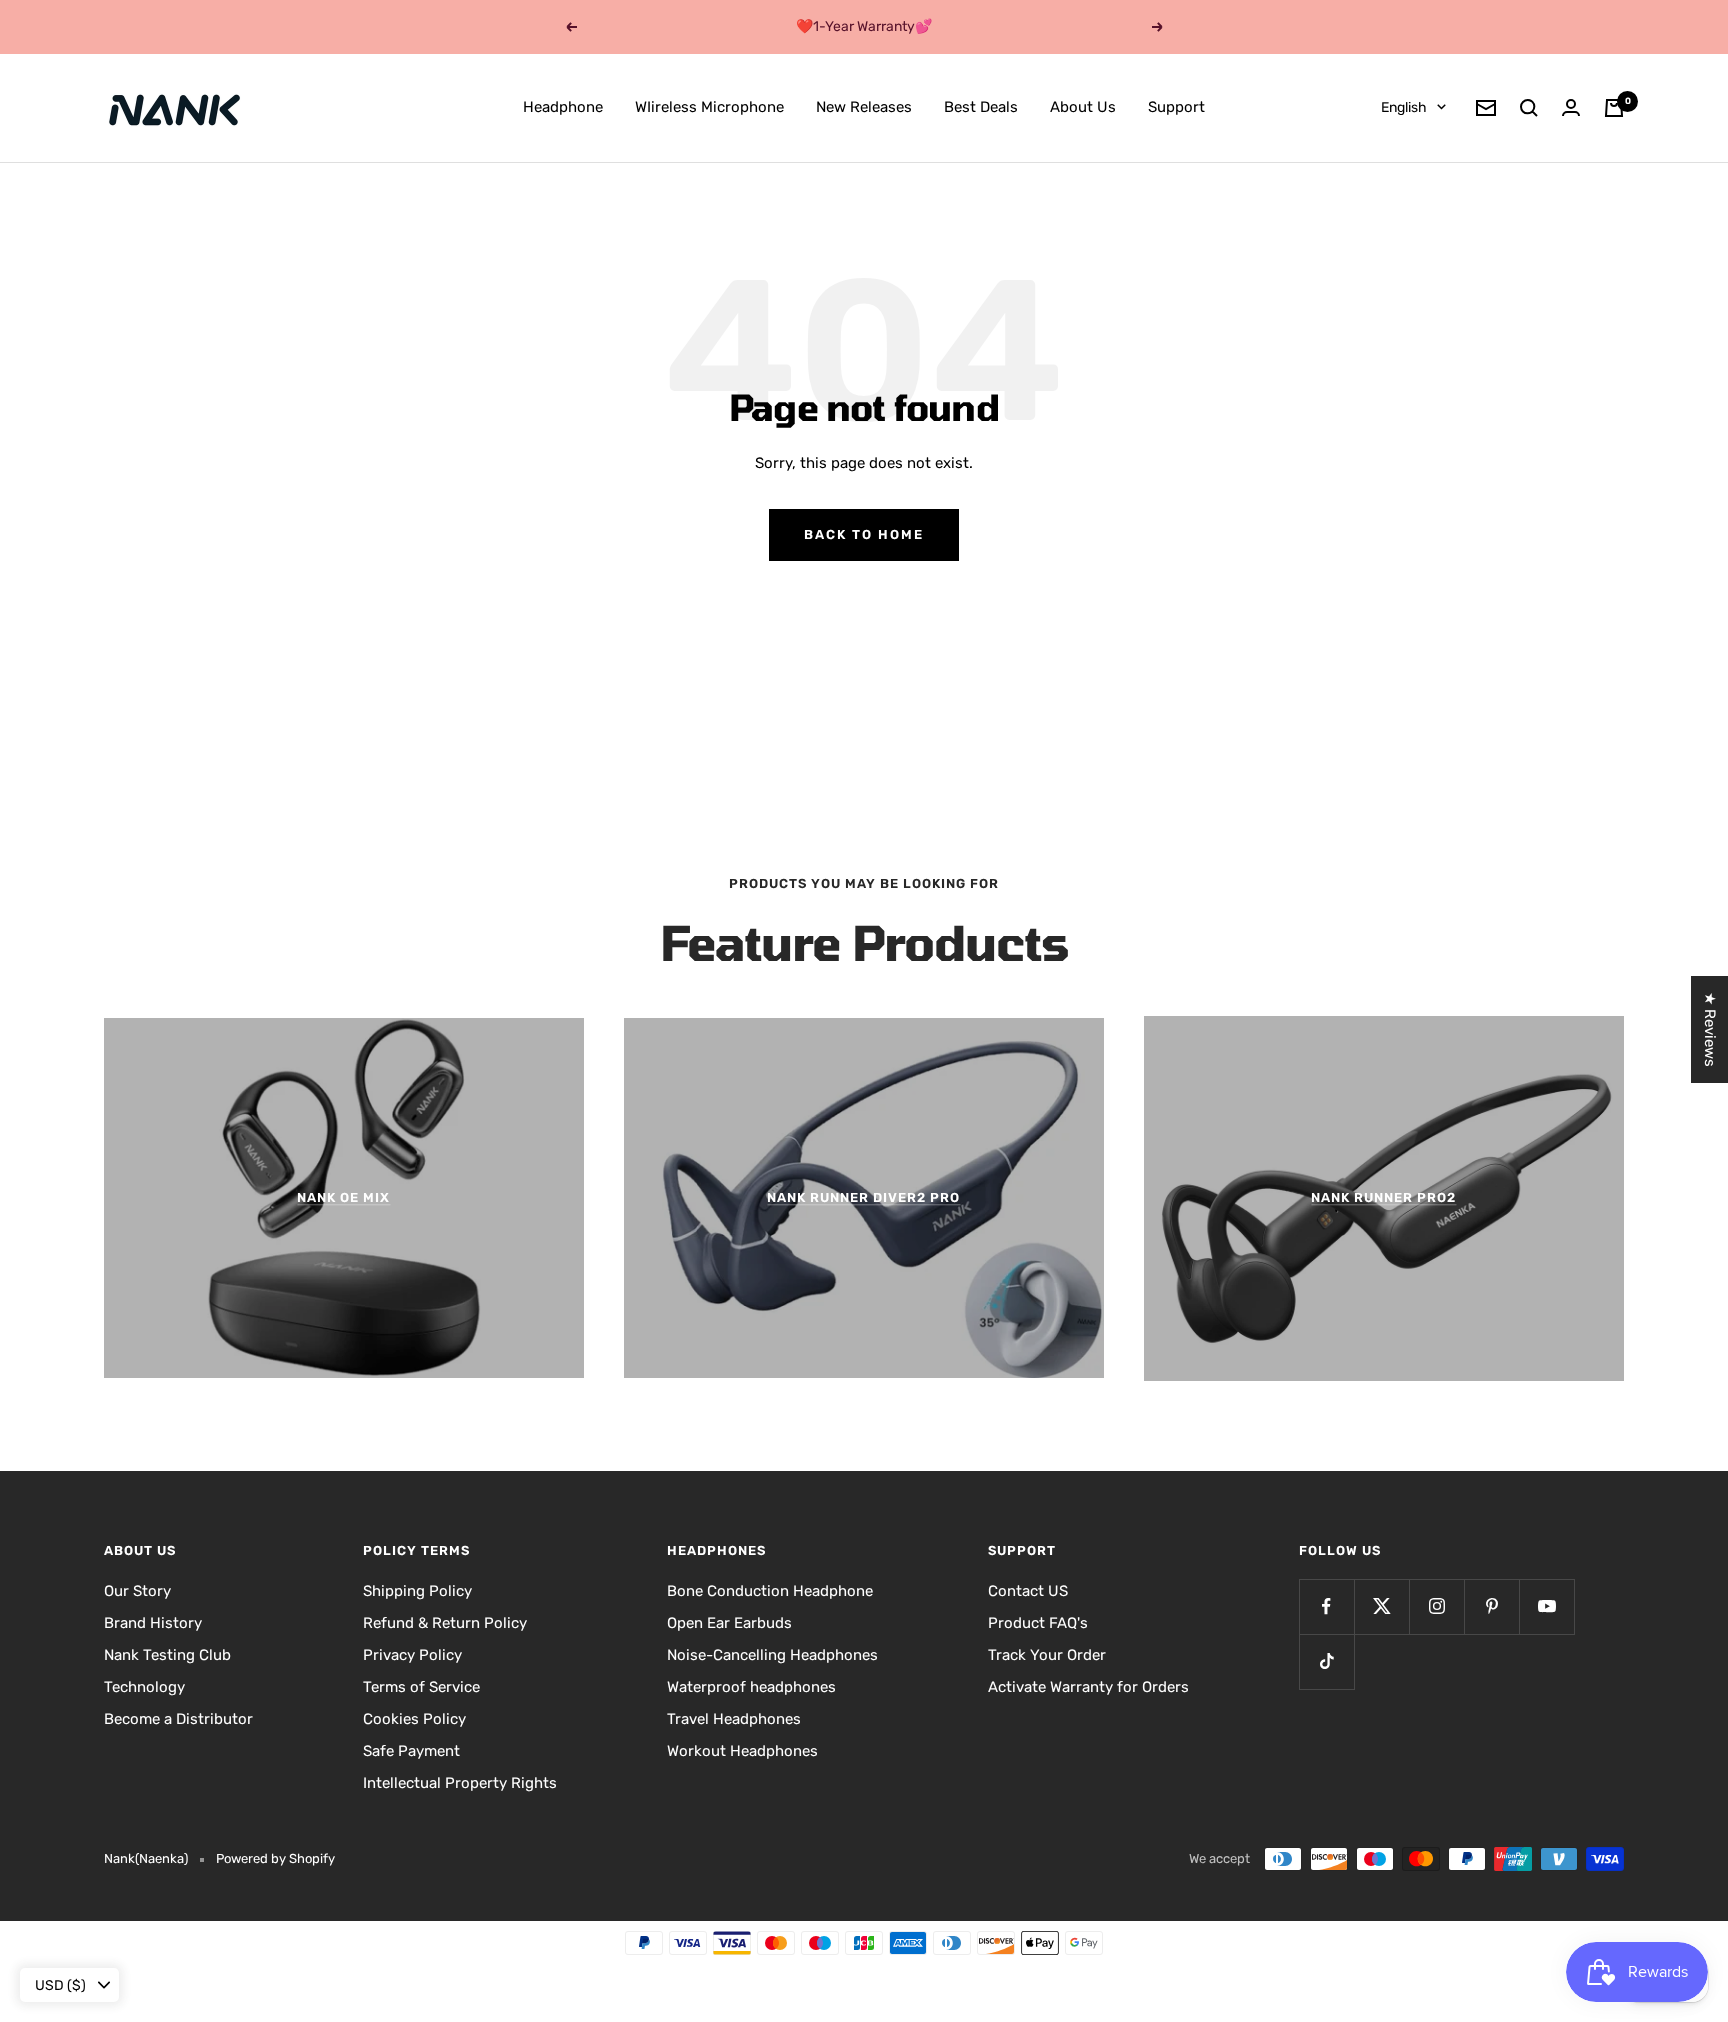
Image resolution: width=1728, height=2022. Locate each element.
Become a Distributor (178, 1719)
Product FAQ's (1038, 1623)
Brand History (153, 1623)
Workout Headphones (742, 1751)
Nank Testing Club (167, 1655)
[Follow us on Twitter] (1381, 1606)
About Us (1083, 107)
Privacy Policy (412, 1655)
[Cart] (1614, 108)
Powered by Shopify (275, 1858)
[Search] (1529, 108)
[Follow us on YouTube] (1546, 1606)
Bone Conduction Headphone (770, 1591)
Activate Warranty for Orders (1088, 1687)
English (1404, 107)
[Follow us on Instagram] (1436, 1606)
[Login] (1571, 107)
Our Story (137, 1591)
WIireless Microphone (709, 107)
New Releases (864, 107)
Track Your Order (1047, 1655)
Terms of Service (421, 1687)
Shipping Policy (417, 1591)
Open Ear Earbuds (729, 1623)
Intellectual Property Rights (460, 1783)
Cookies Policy (414, 1719)
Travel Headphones (734, 1719)
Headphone (563, 107)
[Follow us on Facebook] (1326, 1606)
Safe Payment (411, 1751)
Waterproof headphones (751, 1687)
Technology (144, 1687)
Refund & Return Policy (445, 1623)
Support (1176, 107)
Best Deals (981, 107)
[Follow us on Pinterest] (1491, 1606)
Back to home (864, 534)
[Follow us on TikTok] (1326, 1661)
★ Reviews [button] (1710, 1029)
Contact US (1028, 1591)
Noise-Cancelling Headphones (772, 1655)
